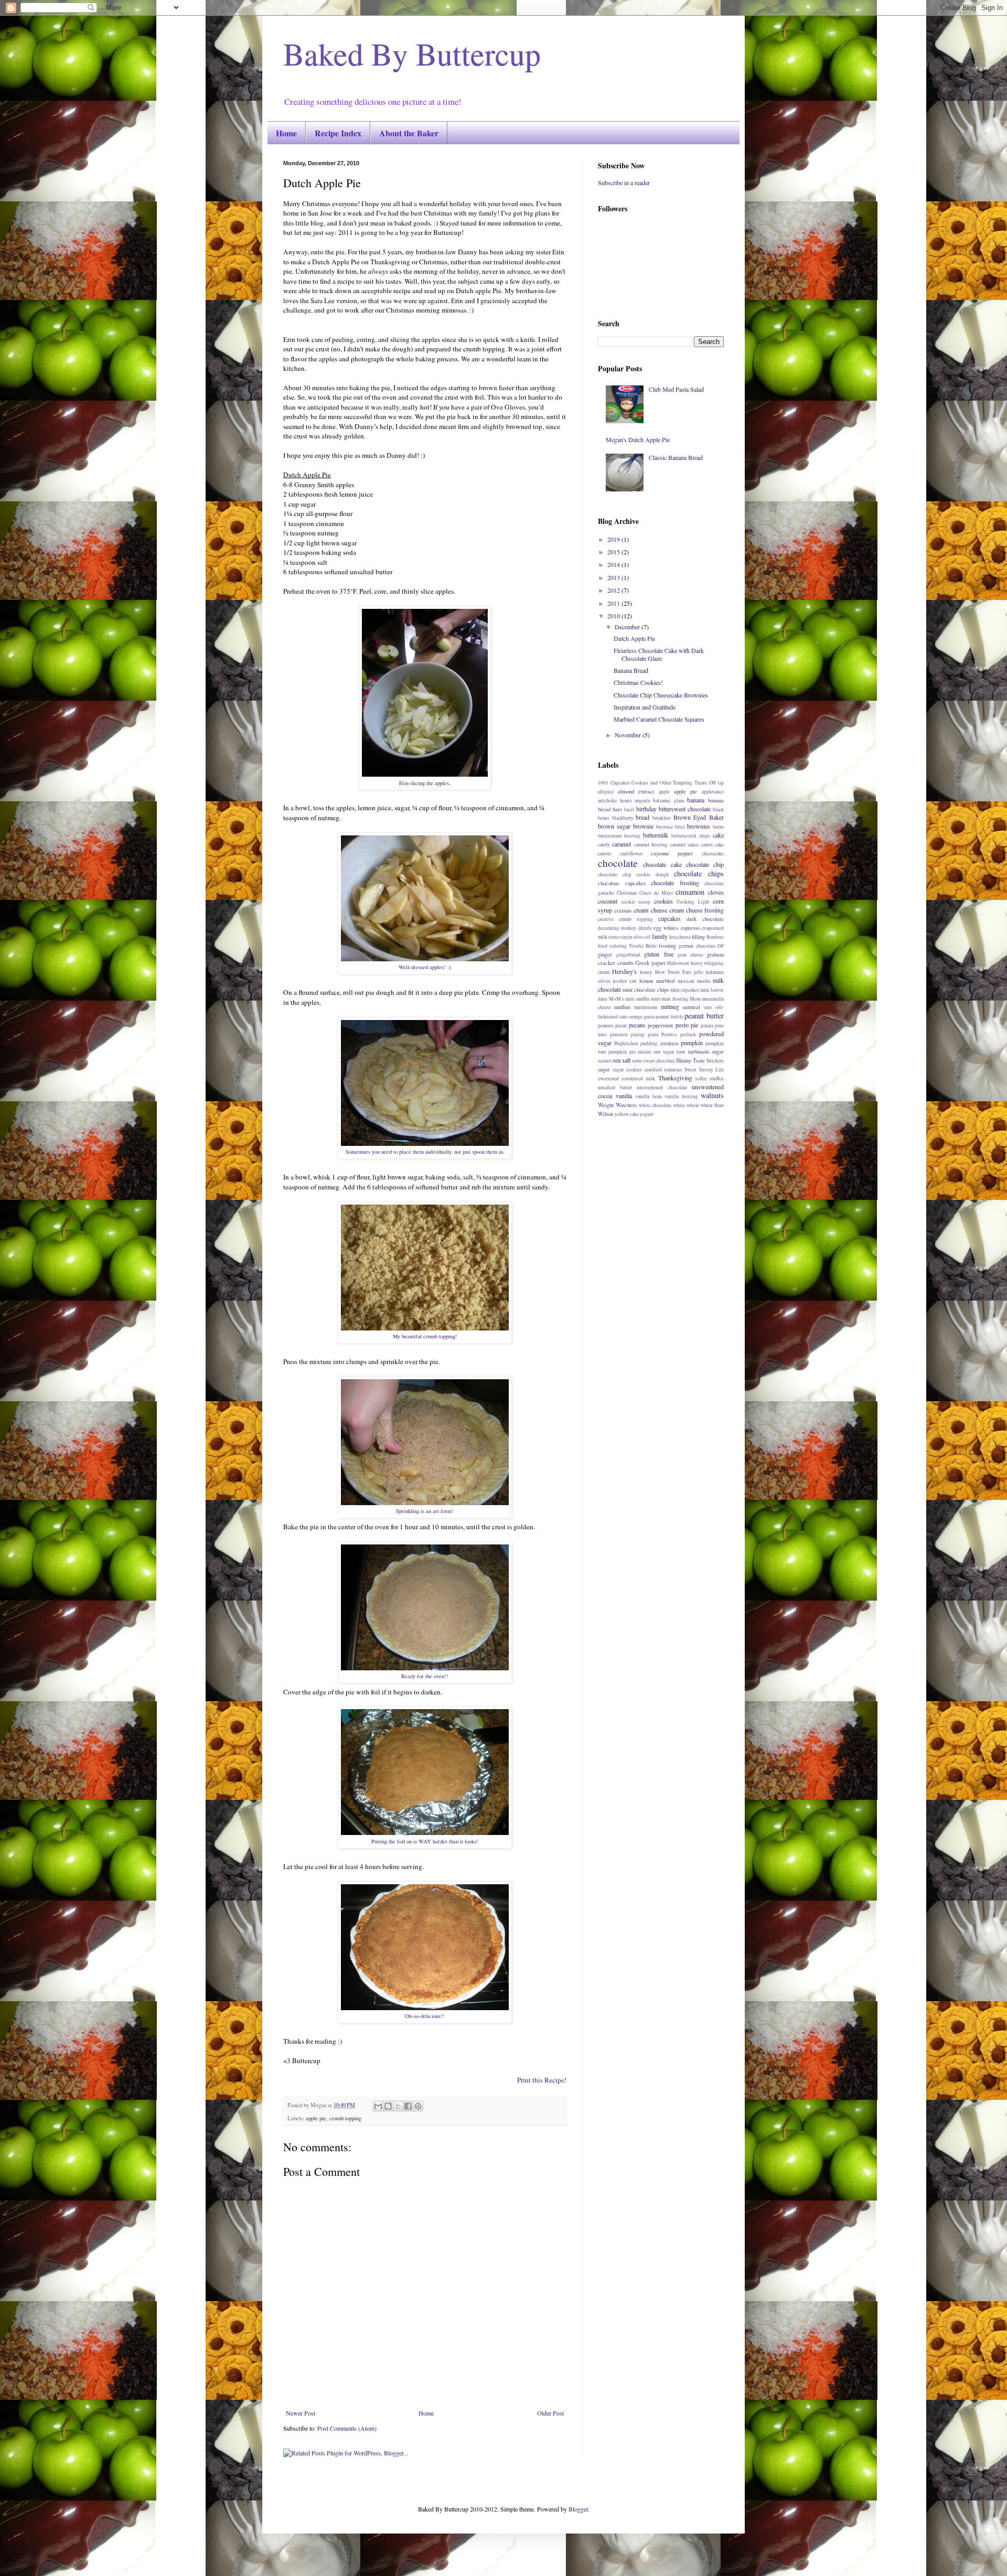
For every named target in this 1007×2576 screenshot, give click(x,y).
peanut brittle (669, 1017)
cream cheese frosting (697, 910)
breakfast (662, 818)
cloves (716, 892)
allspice (606, 792)
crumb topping (345, 2118)
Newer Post (301, 2413)
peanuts (606, 1026)
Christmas (627, 893)
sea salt (622, 1060)
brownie (643, 826)
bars (617, 809)
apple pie (316, 2118)
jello (699, 972)
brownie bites (671, 827)
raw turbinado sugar (700, 1051)
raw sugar (664, 1052)
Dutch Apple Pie (634, 638)
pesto (682, 1025)
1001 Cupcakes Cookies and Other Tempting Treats (652, 783)
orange (636, 1017)
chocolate (618, 863)
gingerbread (628, 955)
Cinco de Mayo (656, 893)
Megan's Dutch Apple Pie (638, 439)
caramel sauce (684, 845)
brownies (699, 826)
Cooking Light (693, 902)
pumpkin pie (622, 1052)
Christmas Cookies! (638, 682)
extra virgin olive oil (629, 937)
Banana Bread (631, 670)
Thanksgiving (675, 1078)
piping (638, 1034)
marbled (665, 981)
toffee (701, 1078)
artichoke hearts (615, 801)
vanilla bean (649, 1096)
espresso (690, 928)
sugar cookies (627, 1070)
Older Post (550, 2413)
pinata (707, 1026)
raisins (645, 1052)
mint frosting (675, 999)
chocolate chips (699, 873)
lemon (646, 981)
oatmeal (691, 1007)
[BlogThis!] (388, 2106)
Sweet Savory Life (704, 1070)
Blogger (578, 2509)
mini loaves (712, 990)
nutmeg (670, 1006)
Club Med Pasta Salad (676, 389)
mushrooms (646, 1007)
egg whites (666, 928)
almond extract (636, 791)
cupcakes (669, 918)
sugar (604, 1069)
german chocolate (697, 946)
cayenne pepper (672, 853)
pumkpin (669, 1043)
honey (646, 972)
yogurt (647, 1114)
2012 (614, 590)
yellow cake (627, 1114)
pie (694, 1025)
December (628, 627)
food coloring (612, 946)
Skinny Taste (690, 1060)
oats (708, 1007)
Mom (695, 999)
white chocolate (655, 1105)
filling (698, 937)
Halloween (678, 963)
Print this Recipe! (542, 2080)
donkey (629, 928)
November (629, 735)
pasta (649, 1017)
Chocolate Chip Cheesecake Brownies (661, 695)
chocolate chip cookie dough (633, 874)
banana (696, 800)
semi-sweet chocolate (654, 1061)
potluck (688, 1034)
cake (718, 835)
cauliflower (631, 854)
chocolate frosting (675, 883)
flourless (715, 937)
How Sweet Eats (673, 972)
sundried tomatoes (663, 1070)
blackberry (623, 818)
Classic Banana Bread (676, 457)
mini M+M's (611, 999)
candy (604, 845)
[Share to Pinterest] (418, 2106)
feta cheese (680, 937)
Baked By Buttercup (412, 53)
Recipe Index (338, 133)
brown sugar (614, 826)
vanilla (624, 1096)
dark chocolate (705, 919)
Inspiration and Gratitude (645, 707)
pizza (653, 1034)
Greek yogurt (650, 963)
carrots (605, 854)
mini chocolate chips (646, 990)
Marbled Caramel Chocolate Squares (659, 719)
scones (605, 1061)
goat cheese (690, 955)
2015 (614, 552)
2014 (614, 564)
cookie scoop (636, 902)
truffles (717, 1078)
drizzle (645, 928)
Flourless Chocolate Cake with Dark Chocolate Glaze (659, 654)
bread (642, 817)
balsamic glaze (669, 801)
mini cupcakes (685, 990)
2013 (614, 577)
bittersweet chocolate (685, 809)
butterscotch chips (691, 836)
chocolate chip (705, 864)
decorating (609, 928)
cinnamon (690, 892)
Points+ (669, 1034)
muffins (622, 1007)
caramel (622, 844)
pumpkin (692, 1043)
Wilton (606, 1114)
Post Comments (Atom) (347, 2428)
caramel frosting (651, 845)
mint (656, 999)
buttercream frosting (619, 836)
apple (664, 792)
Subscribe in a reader (624, 183)
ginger (605, 954)
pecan (621, 1026)
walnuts (712, 1095)
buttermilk (656, 835)
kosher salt (625, 981)
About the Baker (409, 133)
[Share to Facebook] (408, 2106)
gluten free (658, 954)
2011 (614, 603)
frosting (667, 946)
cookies (663, 901)
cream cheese (650, 910)
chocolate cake (662, 864)
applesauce (713, 792)
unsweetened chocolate (662, 1087)
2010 (614, 616)
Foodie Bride (643, 946)
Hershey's (624, 971)
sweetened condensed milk (626, 1078)
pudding (649, 1043)
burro (718, 827)
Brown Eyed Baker (699, 817)
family (660, 936)
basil (629, 809)
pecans (637, 1025)
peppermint (660, 1025)
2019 (614, 539)
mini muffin (637, 999)
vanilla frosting (681, 1096)
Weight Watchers (617, 1105)
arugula (642, 801)
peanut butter (704, 1016)
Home (286, 133)
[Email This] (378, 2106)
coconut (608, 901)
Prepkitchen (626, 1043)
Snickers (715, 1061)
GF (721, 946)
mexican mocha (694, 981)
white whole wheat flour (699, 1105)
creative (606, 919)
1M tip (716, 783)
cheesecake (713, 854)
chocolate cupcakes (622, 883)
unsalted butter (615, 1087)
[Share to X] (398, 2106)
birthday (646, 809)
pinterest (619, 1034)
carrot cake (713, 845)
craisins (623, 910)
